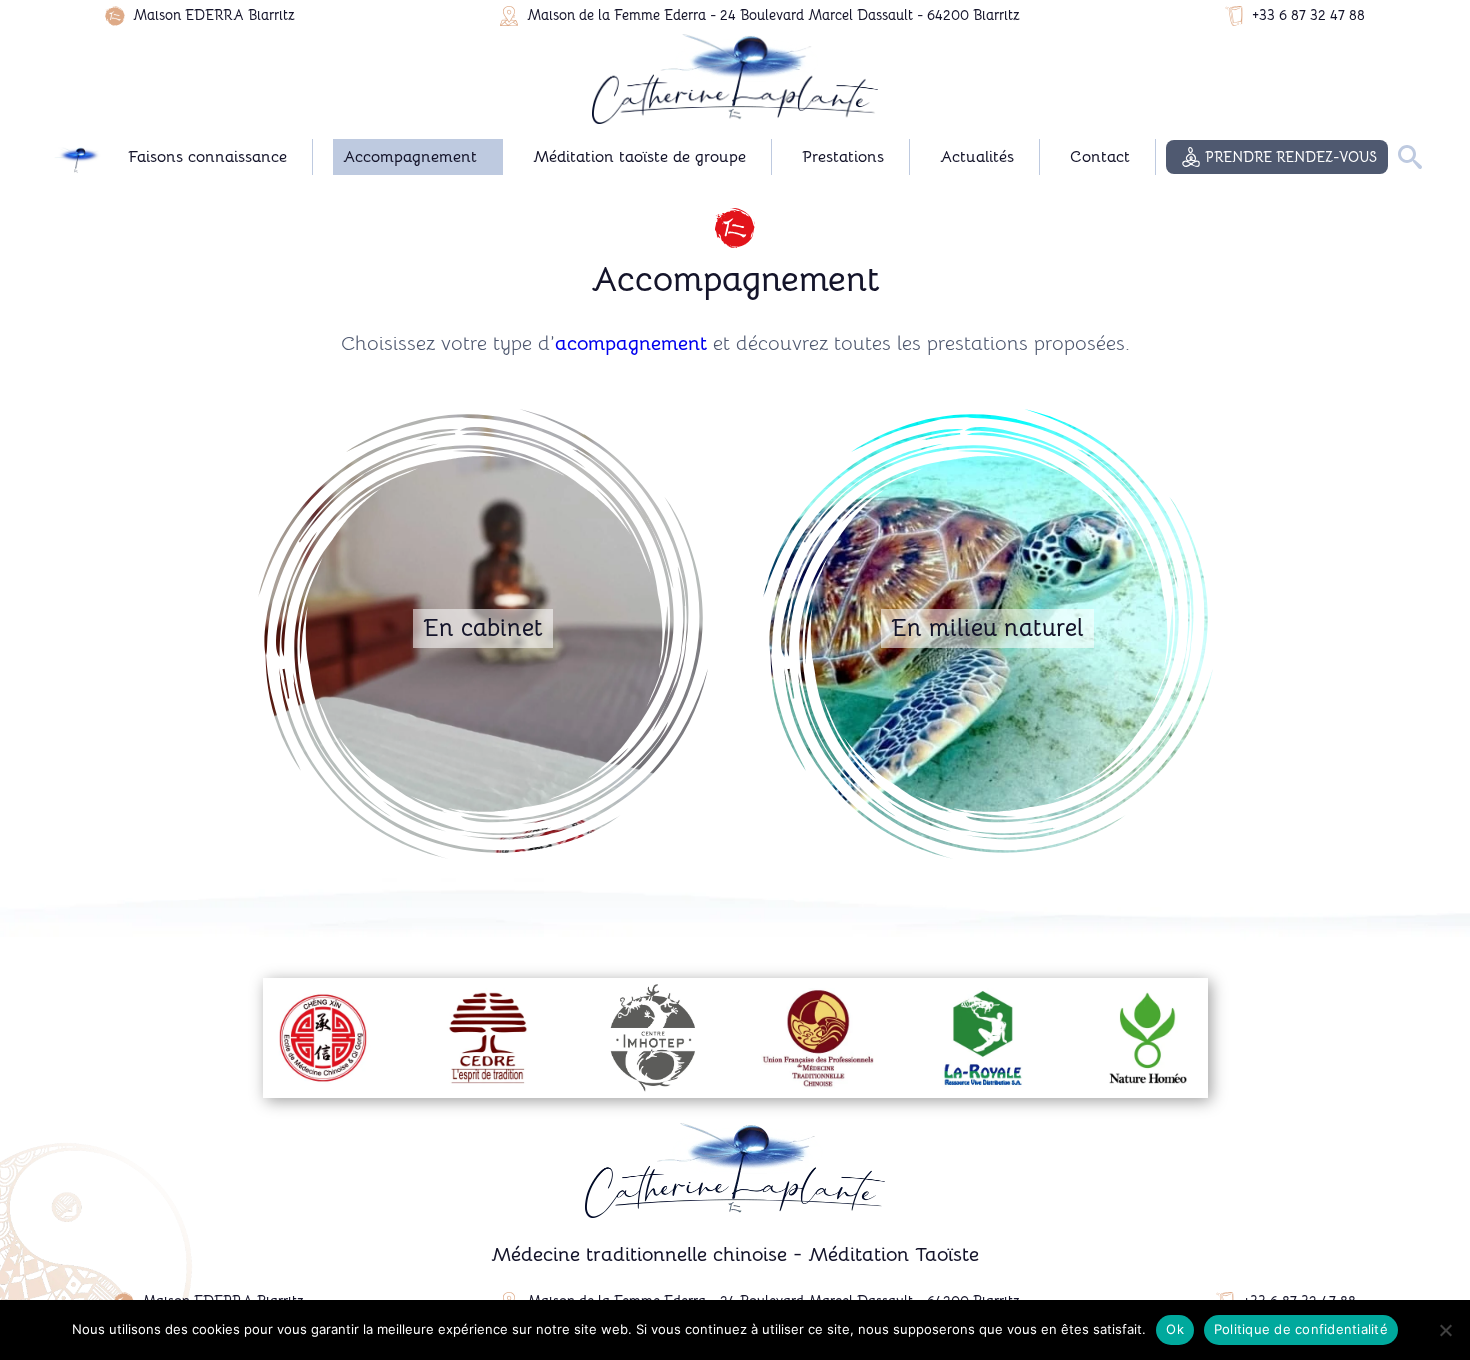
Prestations (843, 157)
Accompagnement (410, 157)
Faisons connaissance (207, 157)
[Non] (1445, 1330)
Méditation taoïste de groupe (639, 157)
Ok (1175, 1329)
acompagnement (631, 343)
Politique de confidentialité (1301, 1329)
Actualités (977, 157)
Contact (1100, 157)
